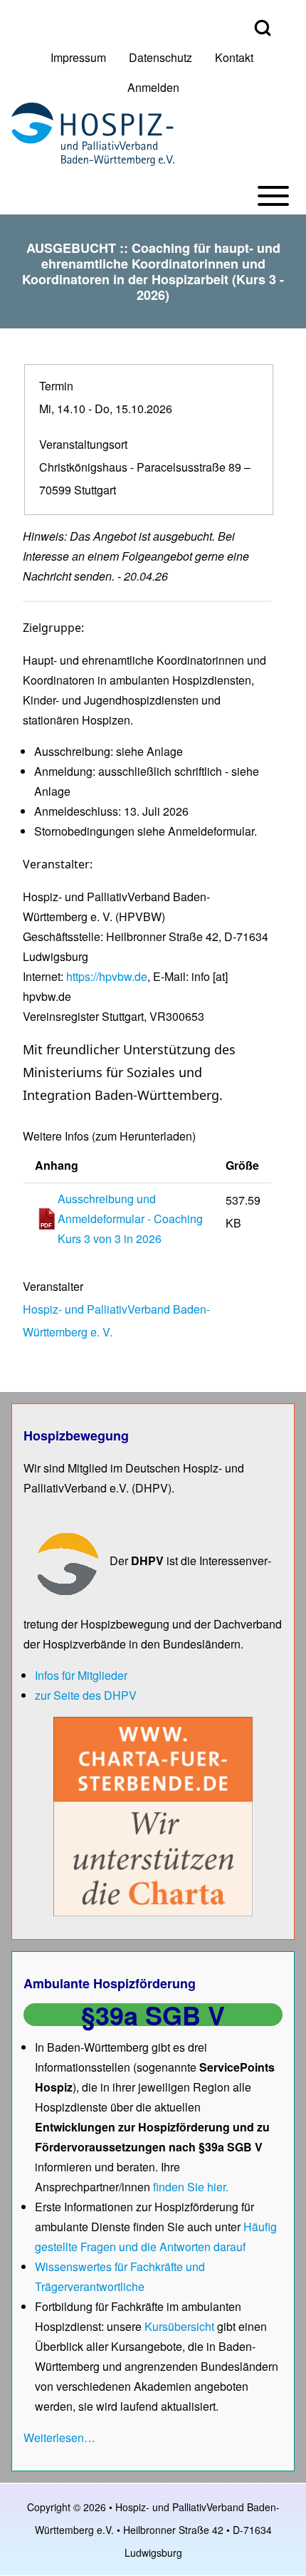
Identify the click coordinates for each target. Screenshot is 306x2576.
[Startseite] (93, 134)
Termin (56, 386)
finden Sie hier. (191, 2187)
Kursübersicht (181, 2326)
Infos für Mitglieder (81, 1675)
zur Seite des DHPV (86, 1695)
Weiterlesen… (59, 2437)
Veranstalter (53, 1286)
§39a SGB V (153, 2015)
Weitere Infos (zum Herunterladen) (109, 1136)
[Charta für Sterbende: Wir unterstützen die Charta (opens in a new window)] (153, 1815)
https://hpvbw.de (107, 976)
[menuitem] (78, 58)
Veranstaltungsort (83, 444)
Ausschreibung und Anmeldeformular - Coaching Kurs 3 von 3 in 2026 (130, 1219)
